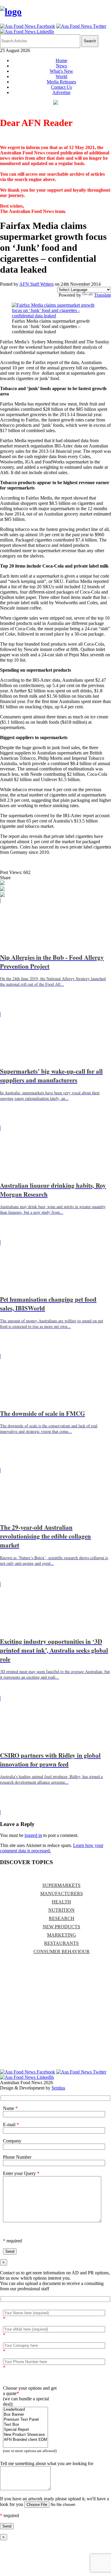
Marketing (62, 1935)
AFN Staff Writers (36, 284)
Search (90, 41)
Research (62, 1918)
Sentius (58, 2088)
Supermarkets (61, 1885)
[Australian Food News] (11, 12)
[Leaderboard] (25, 2410)
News (61, 66)
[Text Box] (25, 2425)
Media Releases (61, 82)
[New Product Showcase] (25, 2435)
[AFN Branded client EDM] (25, 2440)
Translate (103, 295)
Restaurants (61, 1943)
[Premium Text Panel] (25, 2420)
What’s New (61, 71)
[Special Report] (25, 2430)
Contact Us (61, 87)
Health (61, 1902)
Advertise (61, 92)
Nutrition (61, 1910)
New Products (61, 1927)
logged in (33, 1835)
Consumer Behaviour (62, 1952)
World (61, 76)
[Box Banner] (25, 2415)
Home (61, 60)
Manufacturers (62, 1894)
